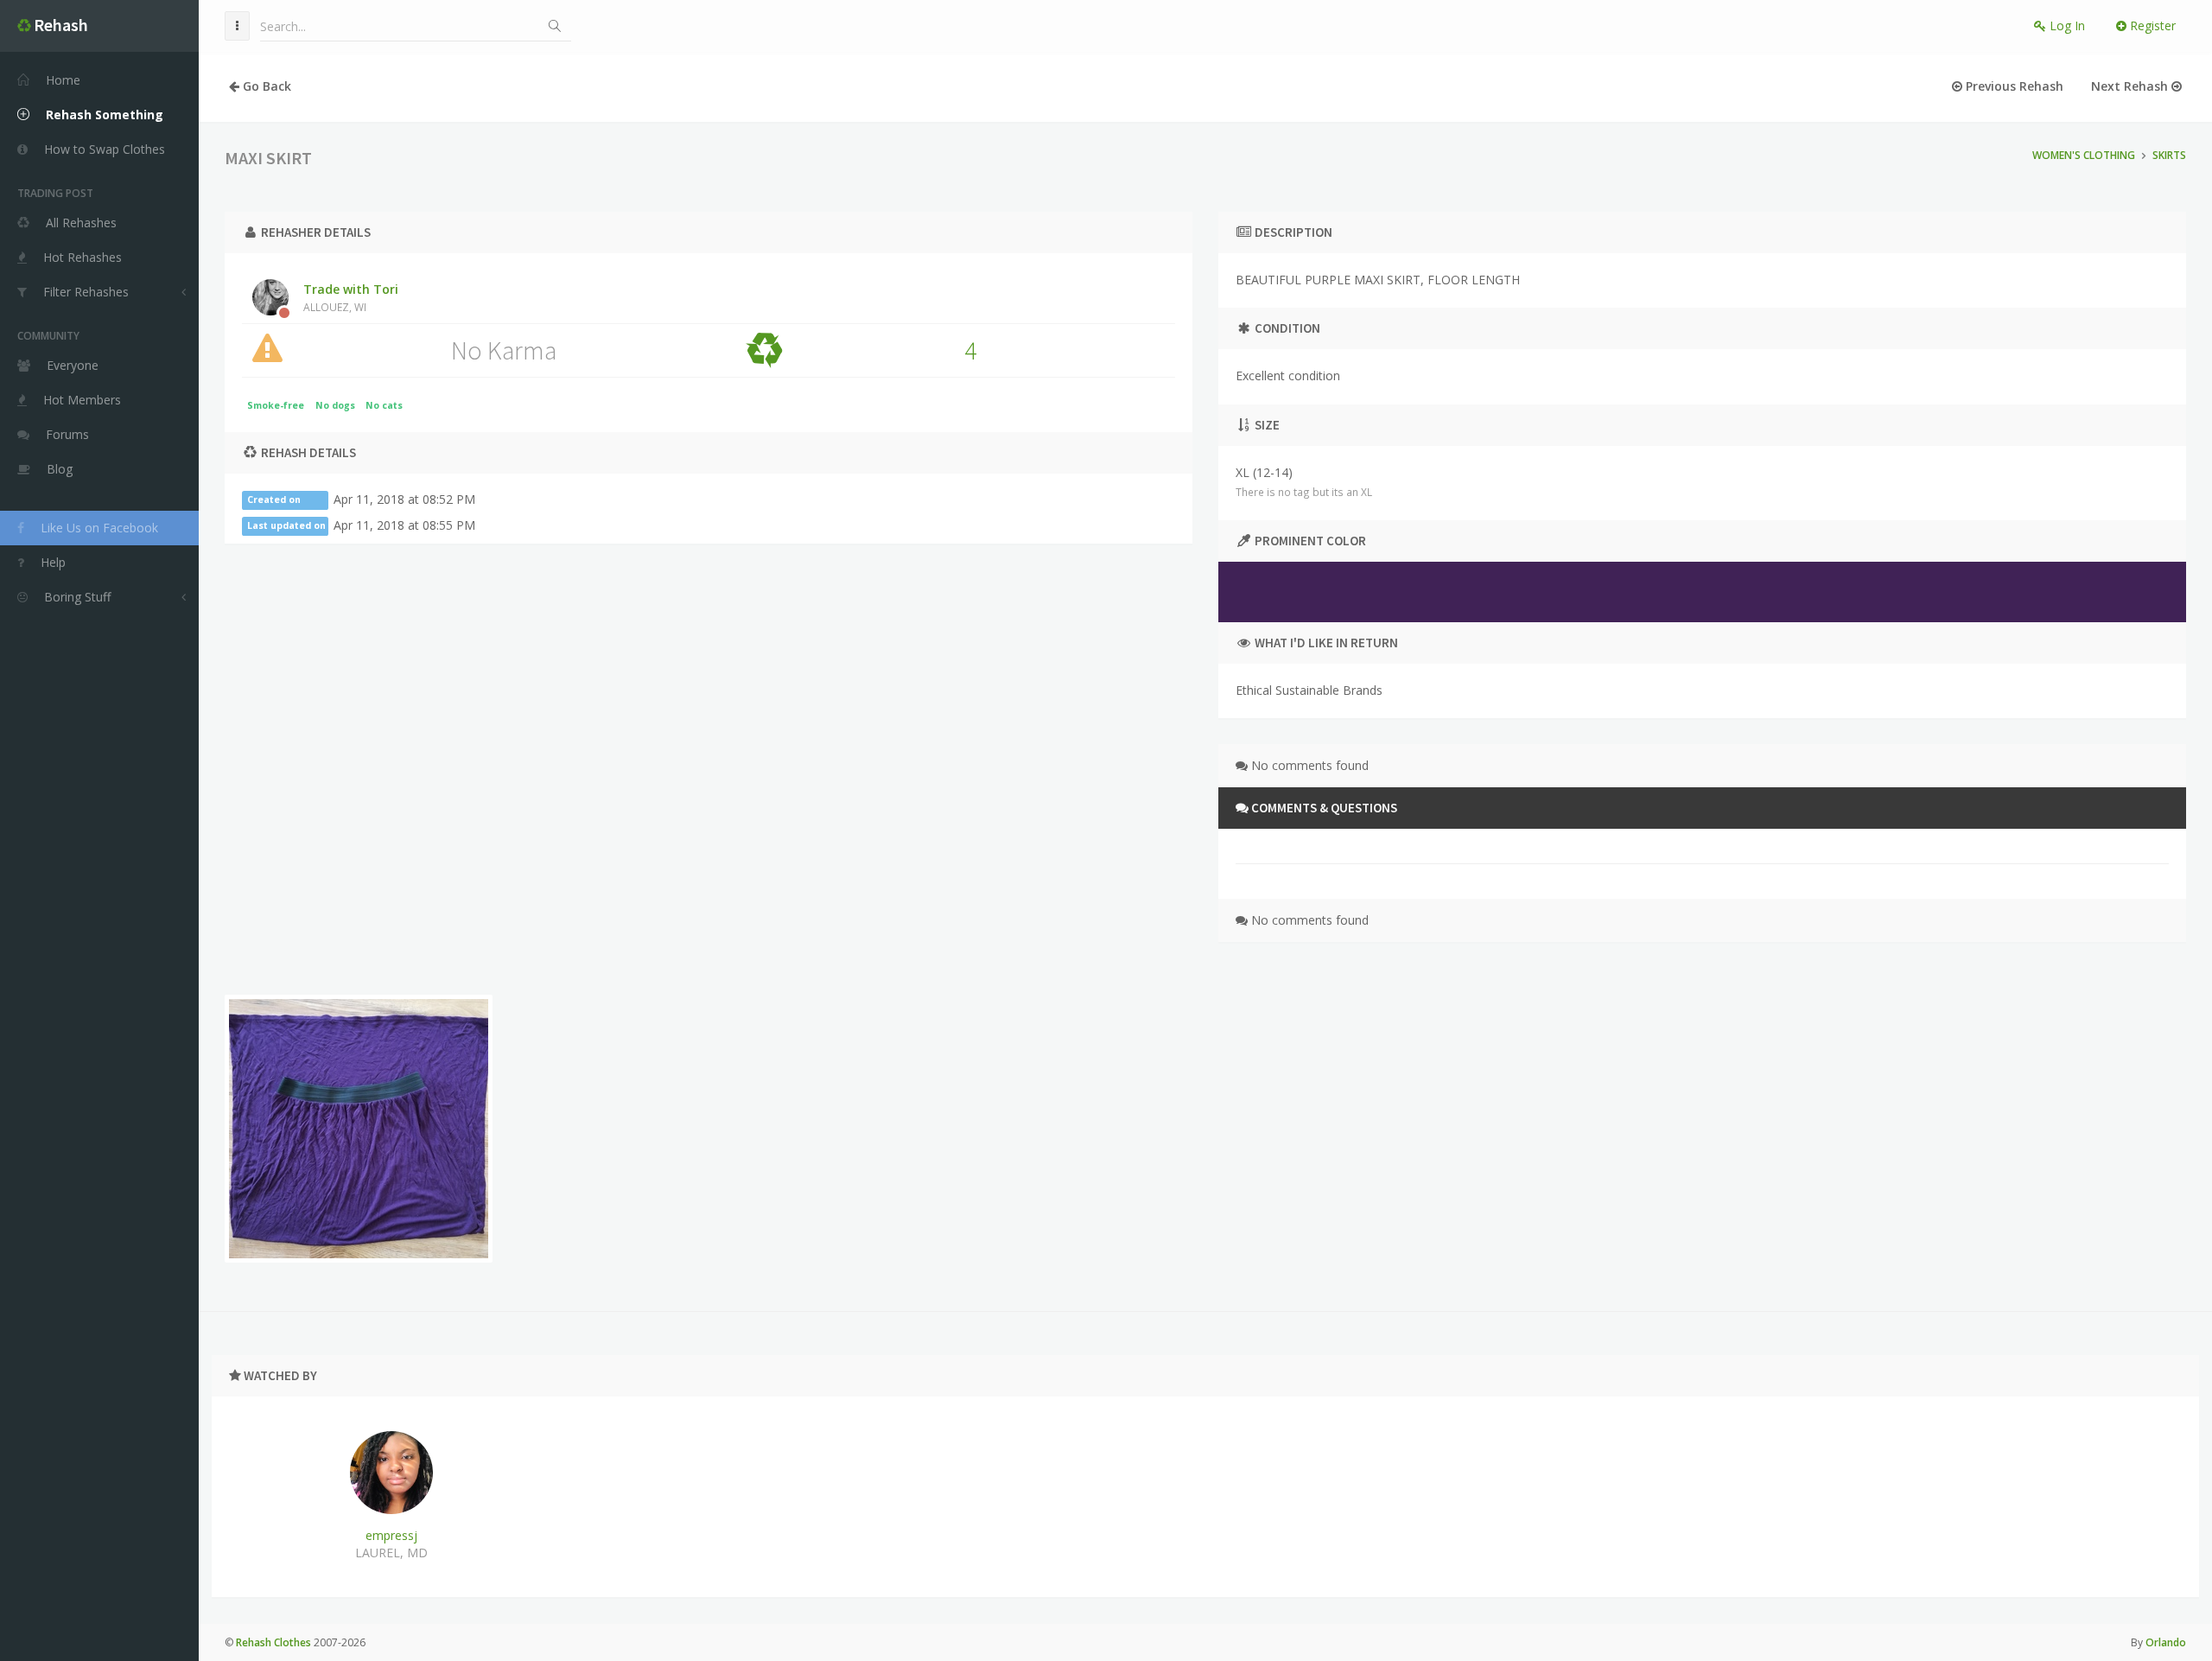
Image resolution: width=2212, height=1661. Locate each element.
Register (2151, 25)
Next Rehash (2131, 86)
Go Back (265, 86)
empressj (391, 1535)
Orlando (2166, 1642)
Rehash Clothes (273, 1642)
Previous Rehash (2013, 86)
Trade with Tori (351, 297)
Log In (2066, 25)
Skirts (2169, 155)
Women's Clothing (2084, 155)
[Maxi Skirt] (359, 1129)
